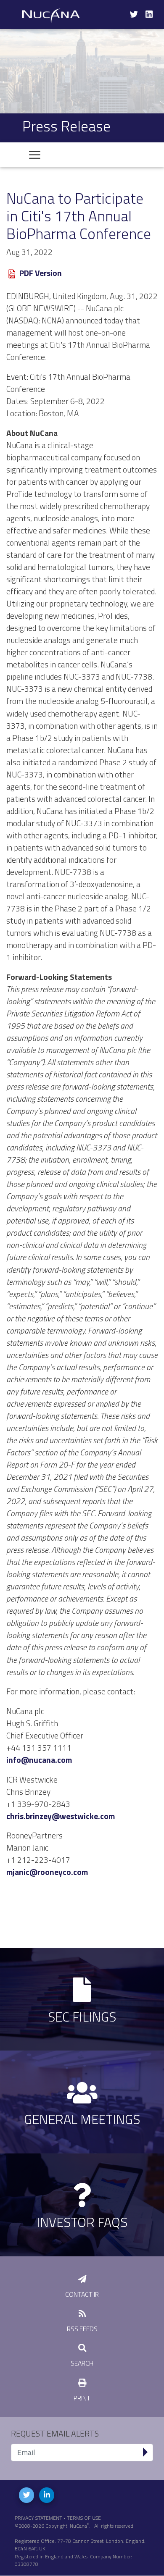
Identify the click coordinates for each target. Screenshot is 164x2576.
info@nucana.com (39, 1760)
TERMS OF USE (84, 2518)
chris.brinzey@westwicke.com (61, 1816)
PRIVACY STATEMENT (38, 2518)
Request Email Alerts (55, 2434)
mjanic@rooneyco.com (47, 1872)
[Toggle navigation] (35, 155)
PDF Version (41, 273)
